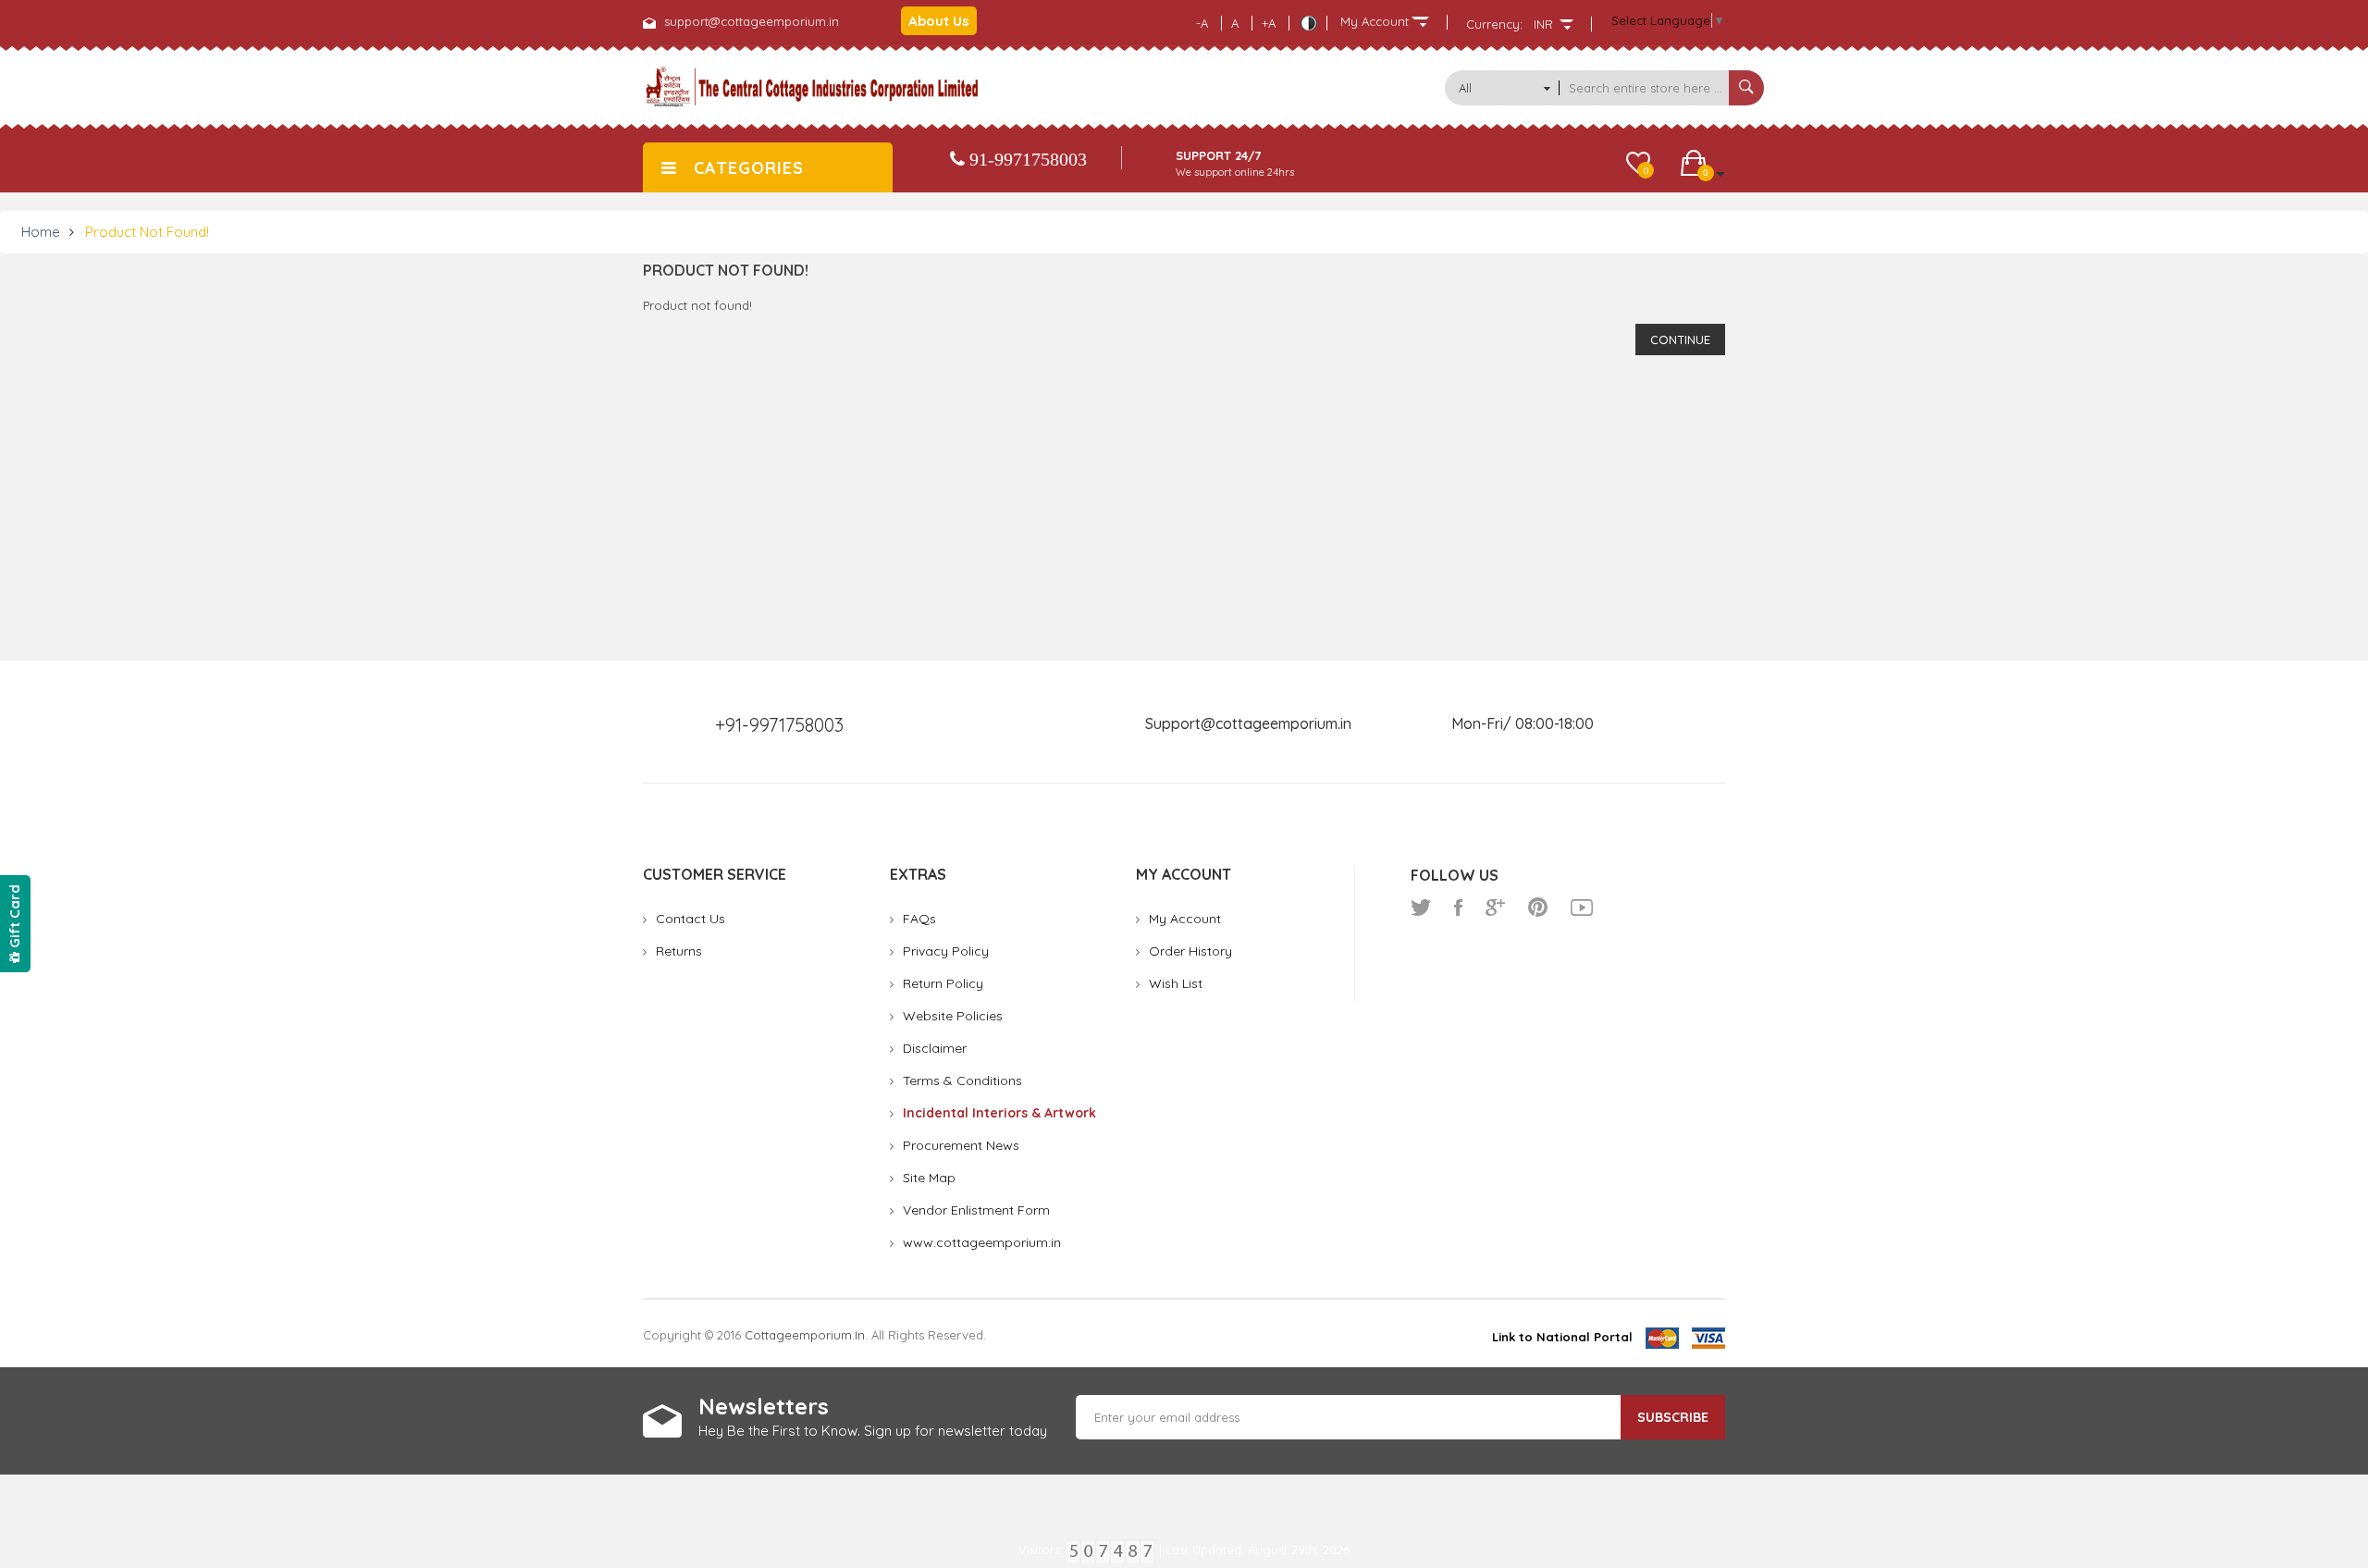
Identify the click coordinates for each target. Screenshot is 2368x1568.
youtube (1582, 907)
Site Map (929, 1178)
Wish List (1176, 983)
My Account (1185, 919)
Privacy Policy (946, 951)
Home (41, 232)
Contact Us (691, 919)
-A (1202, 23)
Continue (1680, 340)
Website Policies (953, 1016)
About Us (939, 21)
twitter (1421, 907)
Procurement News (961, 1145)
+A (1269, 23)
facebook (1458, 907)
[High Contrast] (1308, 23)
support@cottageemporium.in (752, 21)
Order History (1190, 951)
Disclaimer (935, 1048)
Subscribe (1673, 1417)
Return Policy (943, 983)
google (1495, 907)
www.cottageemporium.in (982, 1242)
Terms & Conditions (962, 1080)
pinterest (1538, 907)
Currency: (1494, 24)
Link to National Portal (1562, 1337)
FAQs (919, 919)
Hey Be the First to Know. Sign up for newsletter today (873, 1431)
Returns (679, 951)
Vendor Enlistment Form (976, 1210)
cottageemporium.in (805, 1335)
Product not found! (147, 232)
